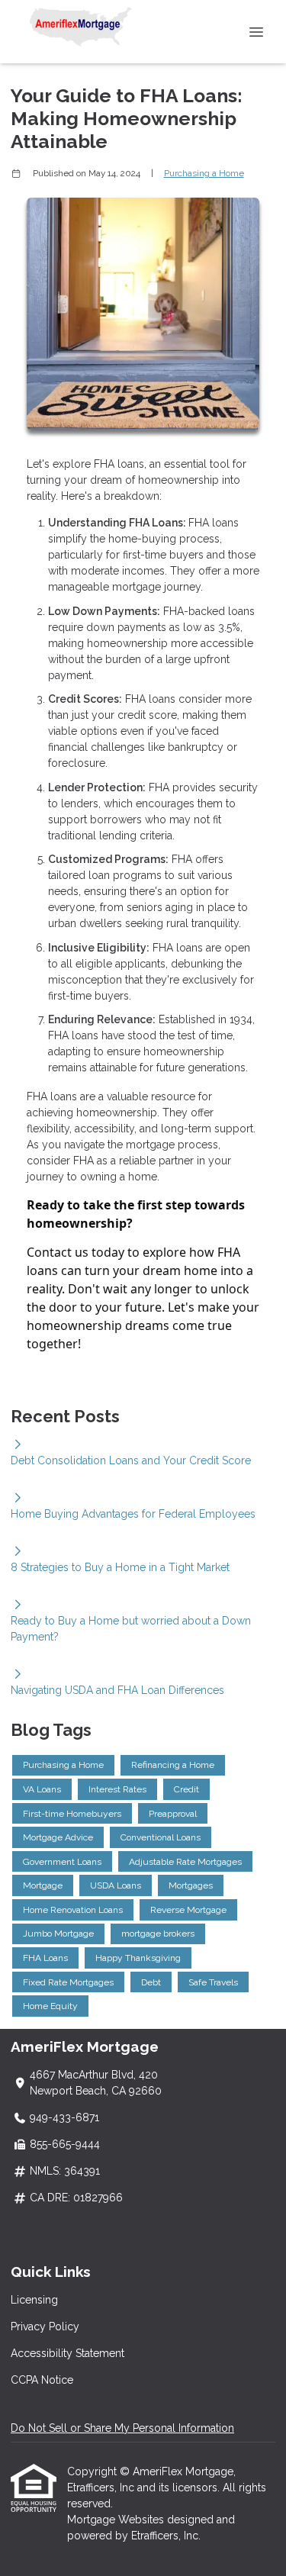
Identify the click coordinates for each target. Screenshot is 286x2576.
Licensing (34, 2300)
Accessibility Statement (67, 2353)
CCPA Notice (42, 2380)
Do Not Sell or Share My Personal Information (122, 2428)
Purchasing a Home (204, 173)
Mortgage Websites (117, 2520)
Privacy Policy (45, 2326)
